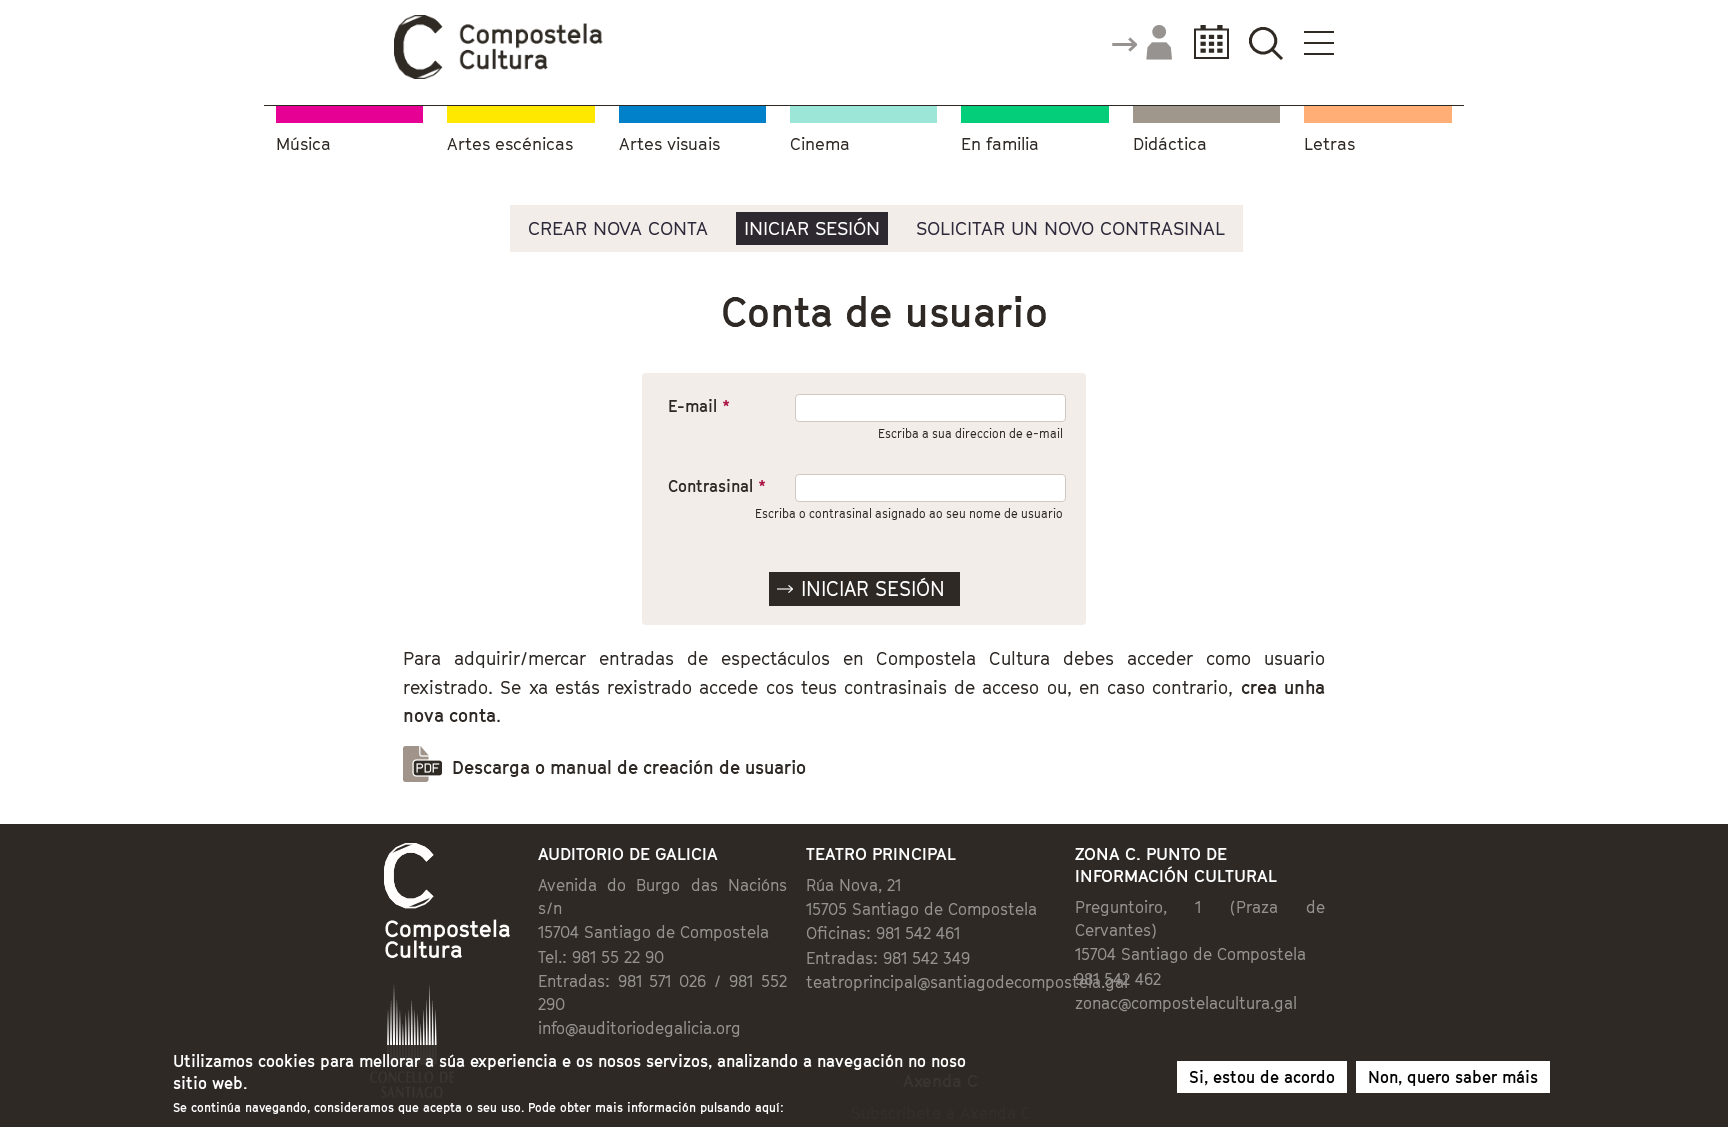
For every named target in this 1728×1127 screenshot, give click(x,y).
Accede (1141, 44)
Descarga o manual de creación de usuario (629, 767)
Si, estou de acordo (1262, 1077)
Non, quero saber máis (1453, 1077)
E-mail (699, 406)
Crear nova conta (618, 228)
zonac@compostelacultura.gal (1186, 1003)
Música (303, 144)
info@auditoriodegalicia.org (639, 1028)
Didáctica (1170, 144)
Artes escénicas (510, 144)
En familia (1000, 144)
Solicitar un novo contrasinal (1070, 228)
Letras (1329, 144)
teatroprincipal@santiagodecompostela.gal (967, 982)
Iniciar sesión (812, 228)
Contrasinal (717, 486)
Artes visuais (669, 144)
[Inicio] (499, 74)
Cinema (820, 144)
